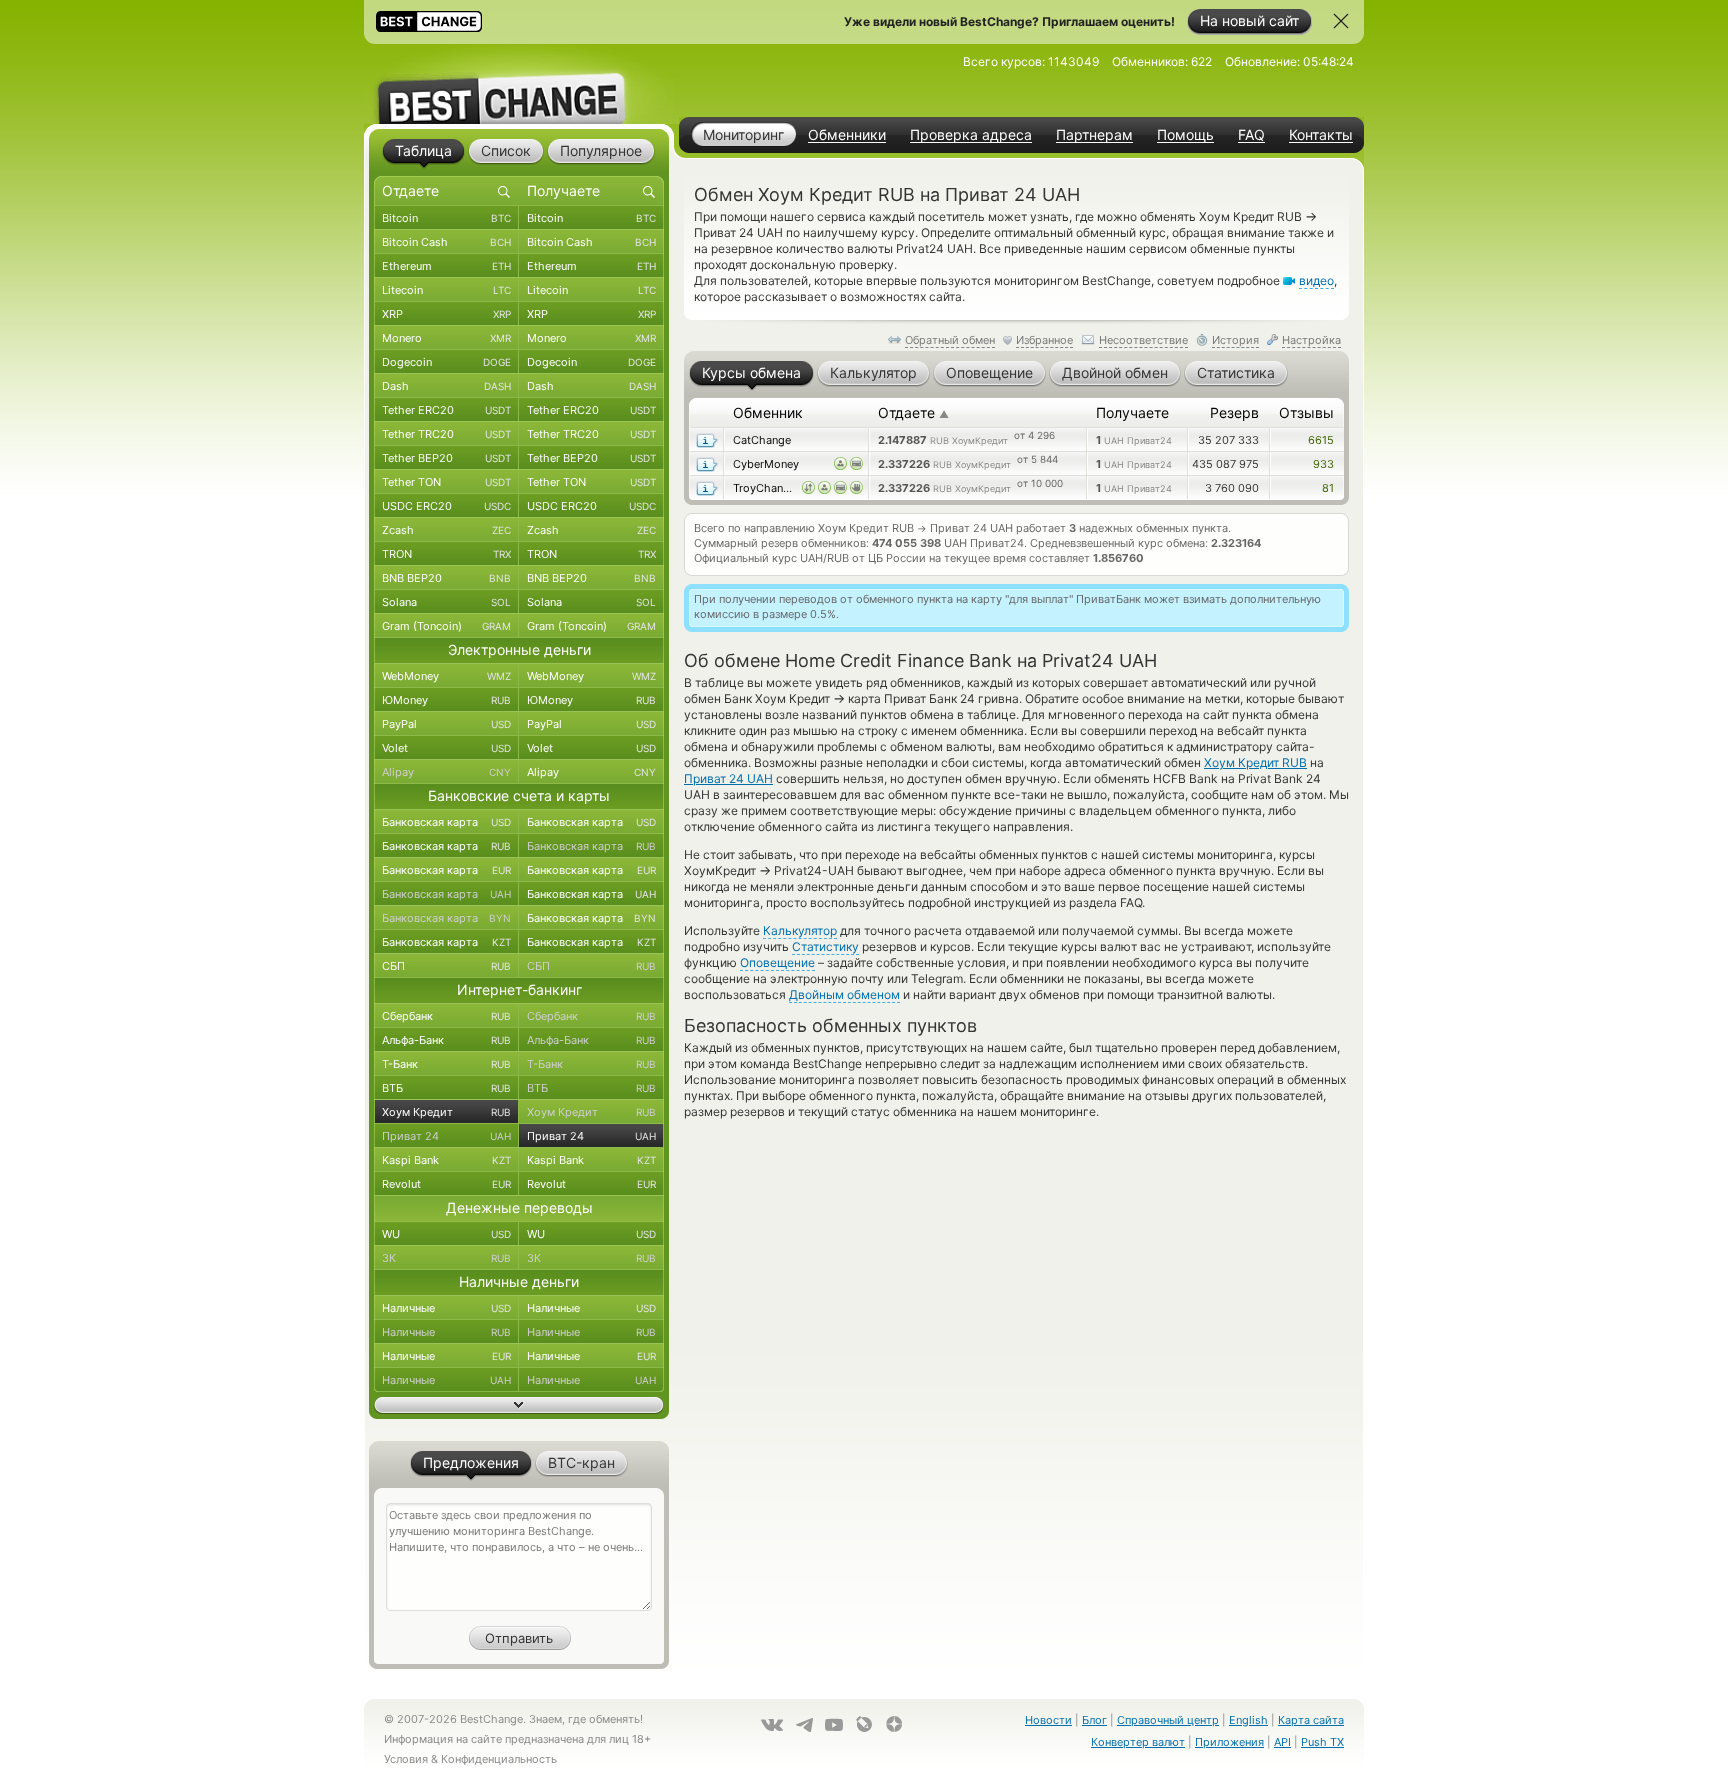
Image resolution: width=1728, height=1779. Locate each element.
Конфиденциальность (499, 1759)
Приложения (1229, 1742)
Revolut (446, 1184)
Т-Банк (446, 1064)
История (1235, 340)
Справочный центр (1168, 1720)
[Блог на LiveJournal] (864, 1724)
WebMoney (446, 676)
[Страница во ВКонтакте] (772, 1725)
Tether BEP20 (446, 458)
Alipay (446, 772)
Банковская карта (446, 822)
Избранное (1044, 340)
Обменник (768, 412)
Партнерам (1094, 135)
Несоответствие (1143, 340)
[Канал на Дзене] (894, 1724)
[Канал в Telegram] (804, 1725)
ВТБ (446, 1088)
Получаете (1132, 412)
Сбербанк (446, 1016)
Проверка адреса (971, 135)
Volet (446, 748)
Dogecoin (446, 362)
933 (1323, 464)
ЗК (446, 1258)
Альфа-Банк (446, 1040)
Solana (446, 602)
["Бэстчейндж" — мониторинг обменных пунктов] (519, 84)
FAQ (1251, 135)
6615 (1321, 440)
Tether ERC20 (446, 410)
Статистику (825, 946)
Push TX (1322, 1742)
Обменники (847, 135)
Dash (446, 386)
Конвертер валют (1138, 1742)
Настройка (1311, 340)
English (1248, 1720)
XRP (446, 314)
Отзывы (1306, 412)
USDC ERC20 (446, 506)
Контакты (1321, 135)
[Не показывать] (1341, 21)
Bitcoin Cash (446, 242)
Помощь (1185, 135)
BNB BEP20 (446, 578)
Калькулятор (800, 930)
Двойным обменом (844, 994)
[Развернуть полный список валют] (519, 1405)
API (1282, 1742)
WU (446, 1234)
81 (1328, 488)
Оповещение (777, 962)
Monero (446, 338)
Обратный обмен (950, 340)
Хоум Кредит (446, 1112)
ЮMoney (446, 700)
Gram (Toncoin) (446, 626)
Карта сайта (1311, 1720)
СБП (446, 966)
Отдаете (913, 412)
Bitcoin (446, 218)
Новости (1048, 1720)
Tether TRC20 (446, 434)
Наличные (446, 1308)
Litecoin (446, 290)
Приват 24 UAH (728, 778)
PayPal (446, 724)
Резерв (1234, 412)
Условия (406, 1759)
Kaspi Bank (446, 1160)
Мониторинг (743, 134)
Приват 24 (446, 1136)
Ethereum (446, 266)
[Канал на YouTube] (834, 1725)
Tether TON (446, 482)
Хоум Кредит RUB (1255, 762)
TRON (446, 554)
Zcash (446, 530)
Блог (1094, 1720)
